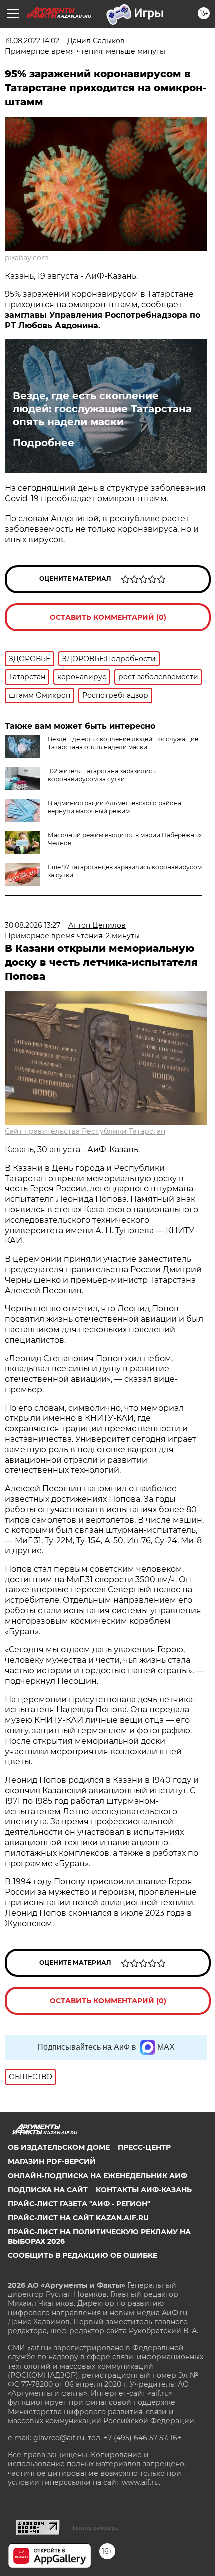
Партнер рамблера (94, 2528)
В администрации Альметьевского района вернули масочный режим (115, 807)
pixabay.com (27, 258)
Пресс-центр (144, 2147)
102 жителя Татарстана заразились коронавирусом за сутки (102, 775)
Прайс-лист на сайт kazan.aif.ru (78, 2218)
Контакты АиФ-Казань (144, 2190)
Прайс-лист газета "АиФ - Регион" (79, 2204)
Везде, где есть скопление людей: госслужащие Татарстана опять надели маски (102, 409)
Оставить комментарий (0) (108, 617)
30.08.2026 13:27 (33, 925)
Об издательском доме (59, 2147)
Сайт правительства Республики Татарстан (85, 1131)
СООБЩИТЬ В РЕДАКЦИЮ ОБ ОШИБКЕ (83, 2255)
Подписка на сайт (48, 2190)
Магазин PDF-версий (52, 2161)
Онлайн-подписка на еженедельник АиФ (98, 2176)
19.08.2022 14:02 (32, 41)
